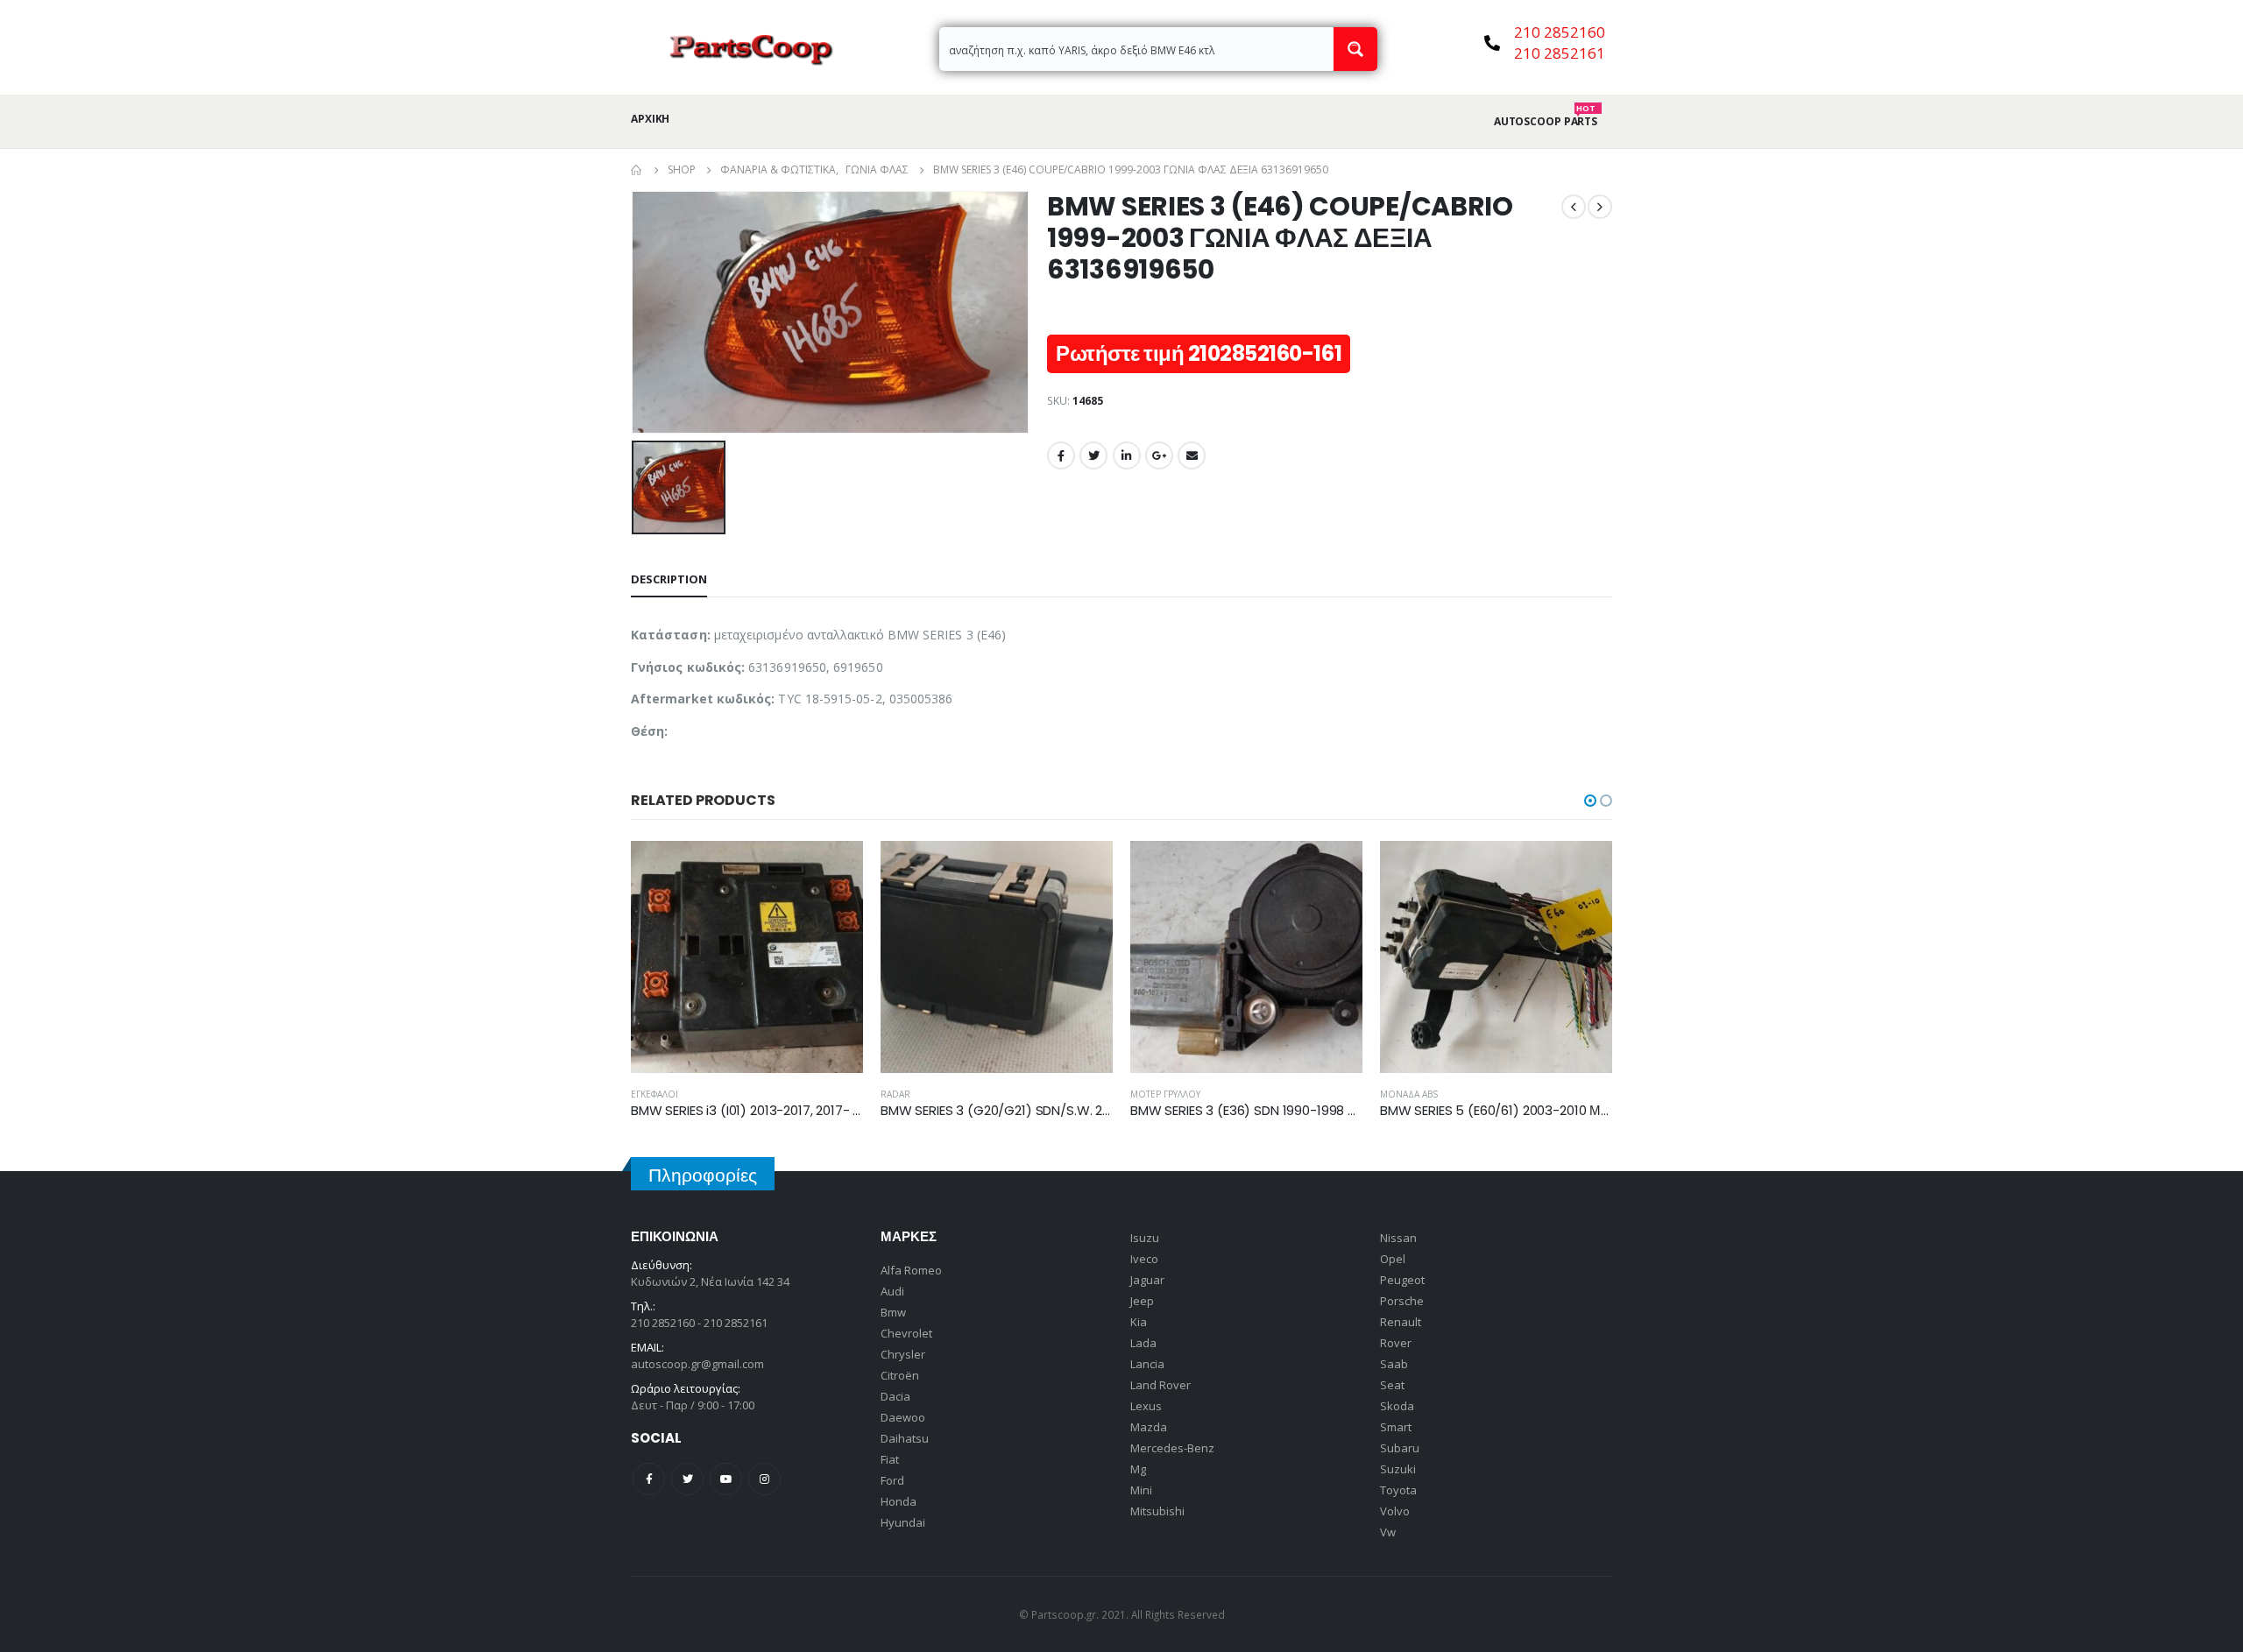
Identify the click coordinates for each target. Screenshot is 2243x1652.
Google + (1159, 455)
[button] (1590, 801)
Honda (899, 1501)
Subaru (1400, 1448)
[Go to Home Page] (637, 170)
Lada (1143, 1343)
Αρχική (650, 119)
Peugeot (1402, 1280)
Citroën (900, 1375)
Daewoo (903, 1417)
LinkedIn (1127, 455)
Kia (1139, 1322)
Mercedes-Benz (1172, 1448)
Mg (1138, 1469)
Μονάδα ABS (1409, 1094)
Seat (1392, 1385)
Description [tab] (669, 579)
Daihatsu (905, 1438)
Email (1192, 455)
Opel (1393, 1259)
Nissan (1398, 1238)
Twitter (1093, 455)
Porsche (1402, 1301)
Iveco (1144, 1259)
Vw (1388, 1532)
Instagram (764, 1479)
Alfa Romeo (911, 1270)
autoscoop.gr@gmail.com (697, 1364)
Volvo (1395, 1511)
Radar (895, 1094)
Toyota (1398, 1490)
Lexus (1146, 1406)
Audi (892, 1291)
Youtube (726, 1479)
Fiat (890, 1459)
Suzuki (1398, 1469)
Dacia (895, 1396)
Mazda (1149, 1427)
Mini (1141, 1490)
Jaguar (1147, 1280)
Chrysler (903, 1354)
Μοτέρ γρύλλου (1165, 1094)
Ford (892, 1480)
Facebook (1061, 455)
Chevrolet (906, 1333)
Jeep (1142, 1301)
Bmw (893, 1312)
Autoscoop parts (1546, 122)
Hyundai (903, 1522)
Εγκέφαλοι (655, 1094)
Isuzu (1145, 1238)
